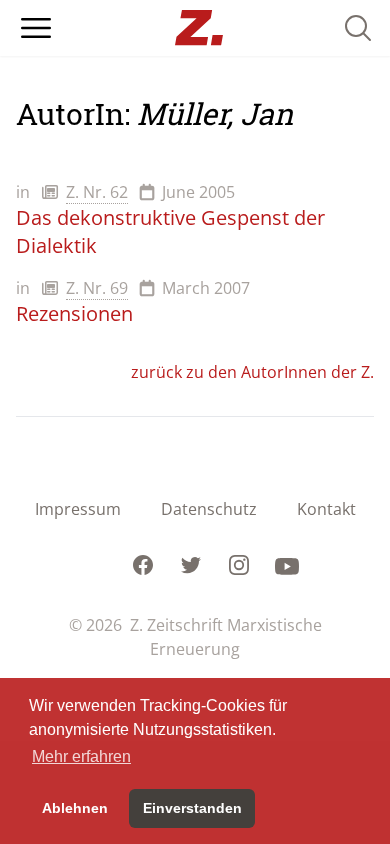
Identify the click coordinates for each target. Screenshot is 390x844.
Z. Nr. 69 (97, 288)
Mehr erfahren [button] (81, 756)
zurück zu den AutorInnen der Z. (252, 372)
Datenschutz (209, 509)
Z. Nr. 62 (97, 192)
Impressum (78, 509)
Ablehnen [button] (75, 808)
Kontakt (326, 509)
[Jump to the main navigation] (36, 28)
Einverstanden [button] (192, 808)
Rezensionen (74, 313)
